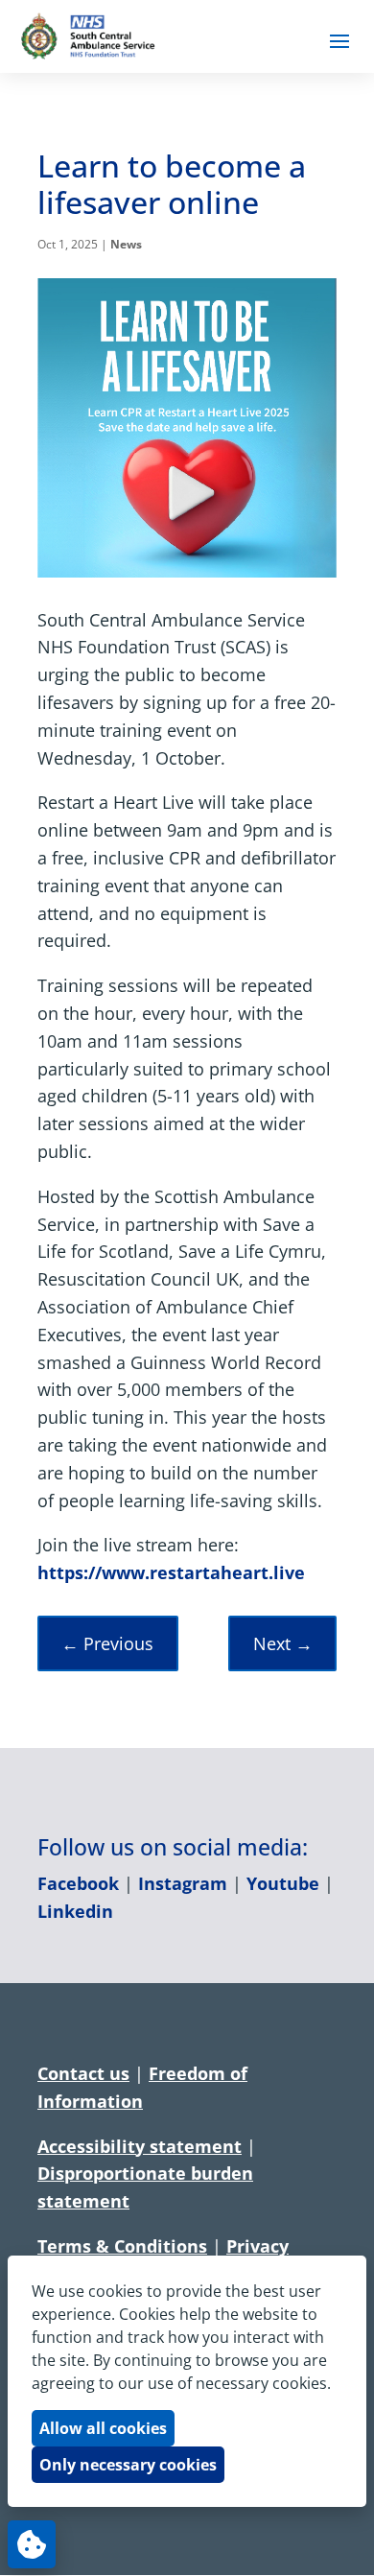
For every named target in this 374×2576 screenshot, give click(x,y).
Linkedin (75, 1911)
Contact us (83, 2073)
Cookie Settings (32, 2544)
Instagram (183, 1883)
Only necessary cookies (128, 2465)
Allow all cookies (103, 2428)
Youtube (283, 1883)
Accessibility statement (140, 2146)
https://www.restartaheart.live (171, 1572)
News (126, 244)
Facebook (78, 1883)
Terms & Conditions (122, 2246)
